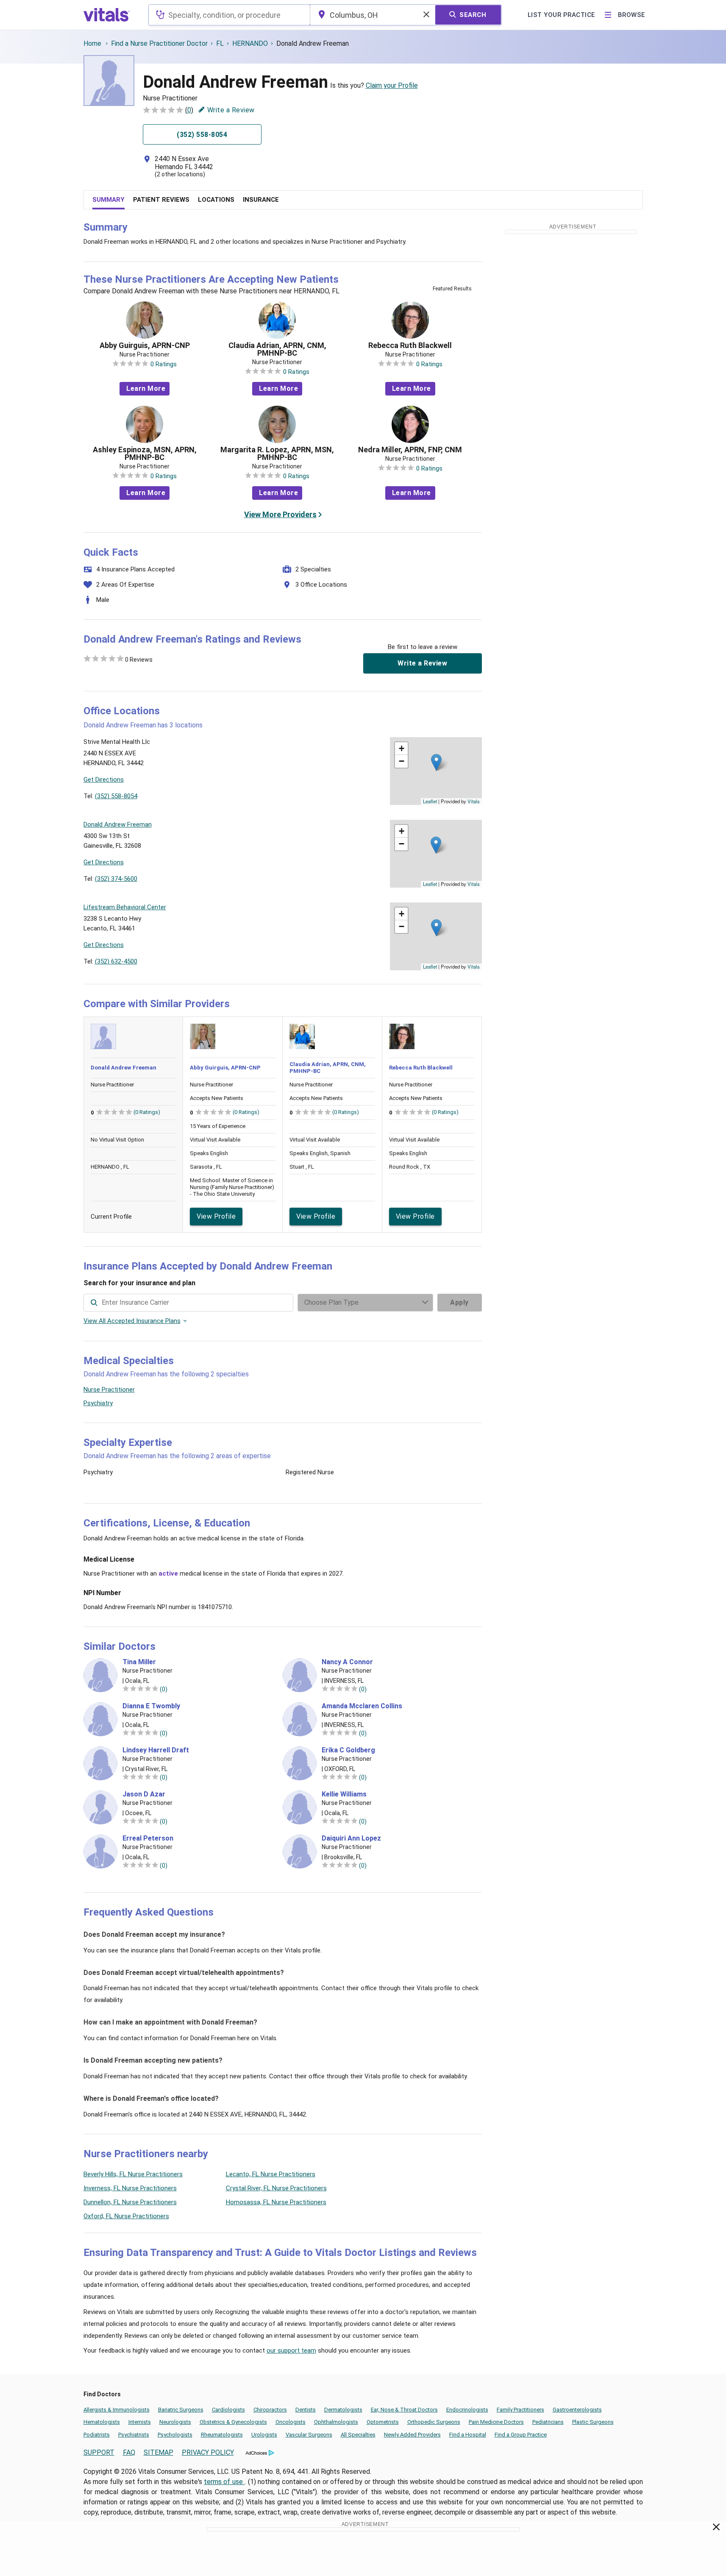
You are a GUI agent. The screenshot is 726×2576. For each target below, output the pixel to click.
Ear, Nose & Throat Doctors (404, 2410)
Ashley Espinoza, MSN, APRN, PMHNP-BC (145, 454)
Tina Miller (139, 1662)
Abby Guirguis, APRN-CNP (145, 345)
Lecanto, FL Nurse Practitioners (271, 2174)
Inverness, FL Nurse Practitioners (130, 2188)
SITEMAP (159, 2452)
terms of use (224, 2482)
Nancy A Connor (347, 1662)
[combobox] (229, 15)
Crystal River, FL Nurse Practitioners (276, 2188)
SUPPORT (99, 2452)
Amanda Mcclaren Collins (362, 1706)
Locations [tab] (216, 200)
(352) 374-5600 (116, 879)
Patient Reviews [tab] (161, 200)
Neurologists (175, 2422)
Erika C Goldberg (348, 1750)
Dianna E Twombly (151, 1706)
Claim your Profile (392, 85)
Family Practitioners (520, 2410)
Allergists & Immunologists (117, 2410)
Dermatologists (343, 2410)
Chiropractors (270, 2410)
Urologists (264, 2435)
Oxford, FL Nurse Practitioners (126, 2216)
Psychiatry (98, 1403)
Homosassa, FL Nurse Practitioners (276, 2202)
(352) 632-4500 (116, 961)
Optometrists (383, 2422)
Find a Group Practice (521, 2435)
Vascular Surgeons (309, 2435)
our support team (291, 2350)
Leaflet (430, 801)
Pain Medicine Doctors (496, 2422)
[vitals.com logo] (107, 15)
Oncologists (291, 2422)
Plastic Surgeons (593, 2422)
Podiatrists (97, 2435)
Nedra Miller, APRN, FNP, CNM (410, 450)
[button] (436, 762)
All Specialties (358, 2435)
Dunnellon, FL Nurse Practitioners (130, 2202)
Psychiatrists (134, 2435)
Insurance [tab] (261, 200)
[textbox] (229, 15)
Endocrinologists (467, 2410)
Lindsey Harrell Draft (156, 1750)
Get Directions (104, 780)
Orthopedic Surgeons (434, 2422)
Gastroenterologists (577, 2410)
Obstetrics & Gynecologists (233, 2422)
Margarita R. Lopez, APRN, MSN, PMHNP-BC (277, 454)
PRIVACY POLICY (208, 2452)
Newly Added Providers (412, 2435)
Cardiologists (228, 2410)
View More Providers (280, 514)
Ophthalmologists (336, 2422)
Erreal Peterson (148, 1838)
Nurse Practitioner (109, 1390)
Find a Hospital (468, 2435)
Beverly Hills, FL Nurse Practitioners (133, 2174)
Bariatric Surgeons (181, 2410)
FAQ (129, 2452)
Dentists (306, 2410)
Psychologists (175, 2435)
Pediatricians (548, 2422)
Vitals (474, 801)
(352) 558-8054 (116, 796)
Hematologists (102, 2422)
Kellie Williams (344, 1794)
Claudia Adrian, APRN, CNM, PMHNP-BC (277, 349)
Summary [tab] (108, 200)
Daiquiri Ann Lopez (351, 1838)
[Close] (716, 2529)
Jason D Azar (144, 1794)
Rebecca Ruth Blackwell (410, 345)
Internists (140, 2422)
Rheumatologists (222, 2435)
